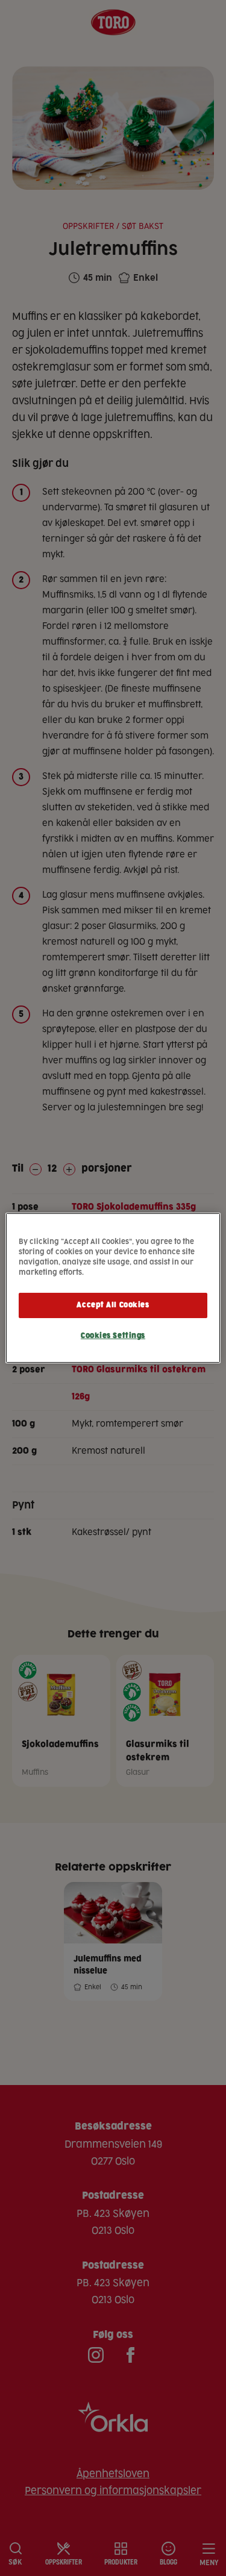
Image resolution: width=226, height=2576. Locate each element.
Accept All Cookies (113, 1305)
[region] (113, 1288)
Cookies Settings (113, 1336)
